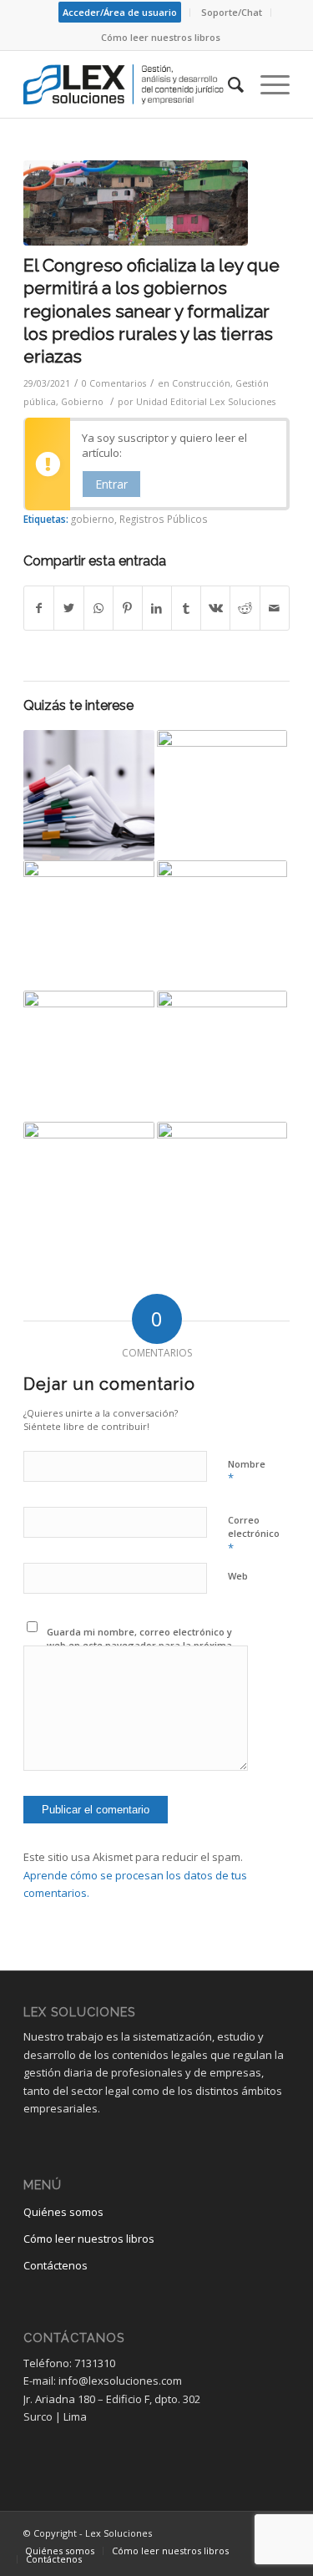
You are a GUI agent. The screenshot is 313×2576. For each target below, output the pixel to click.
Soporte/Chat (232, 12)
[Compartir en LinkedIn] (157, 608)
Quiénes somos (63, 2212)
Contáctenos (56, 2265)
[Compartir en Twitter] (68, 608)
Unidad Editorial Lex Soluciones (206, 402)
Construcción (201, 383)
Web (238, 1576)
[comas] (136, 203)
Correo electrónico (254, 1534)
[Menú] (267, 84)
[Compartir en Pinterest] (128, 608)
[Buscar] (227, 84)
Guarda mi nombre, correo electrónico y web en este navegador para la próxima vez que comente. (139, 1645)
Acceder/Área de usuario (120, 12)
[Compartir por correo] (275, 608)
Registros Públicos (164, 519)
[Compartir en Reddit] (245, 608)
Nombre (247, 1472)
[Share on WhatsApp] (98, 608)
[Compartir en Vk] (215, 608)
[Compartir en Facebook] (39, 608)
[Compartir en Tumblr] (186, 608)
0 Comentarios (114, 383)
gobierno (93, 519)
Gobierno (82, 402)
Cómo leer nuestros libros (161, 37)
